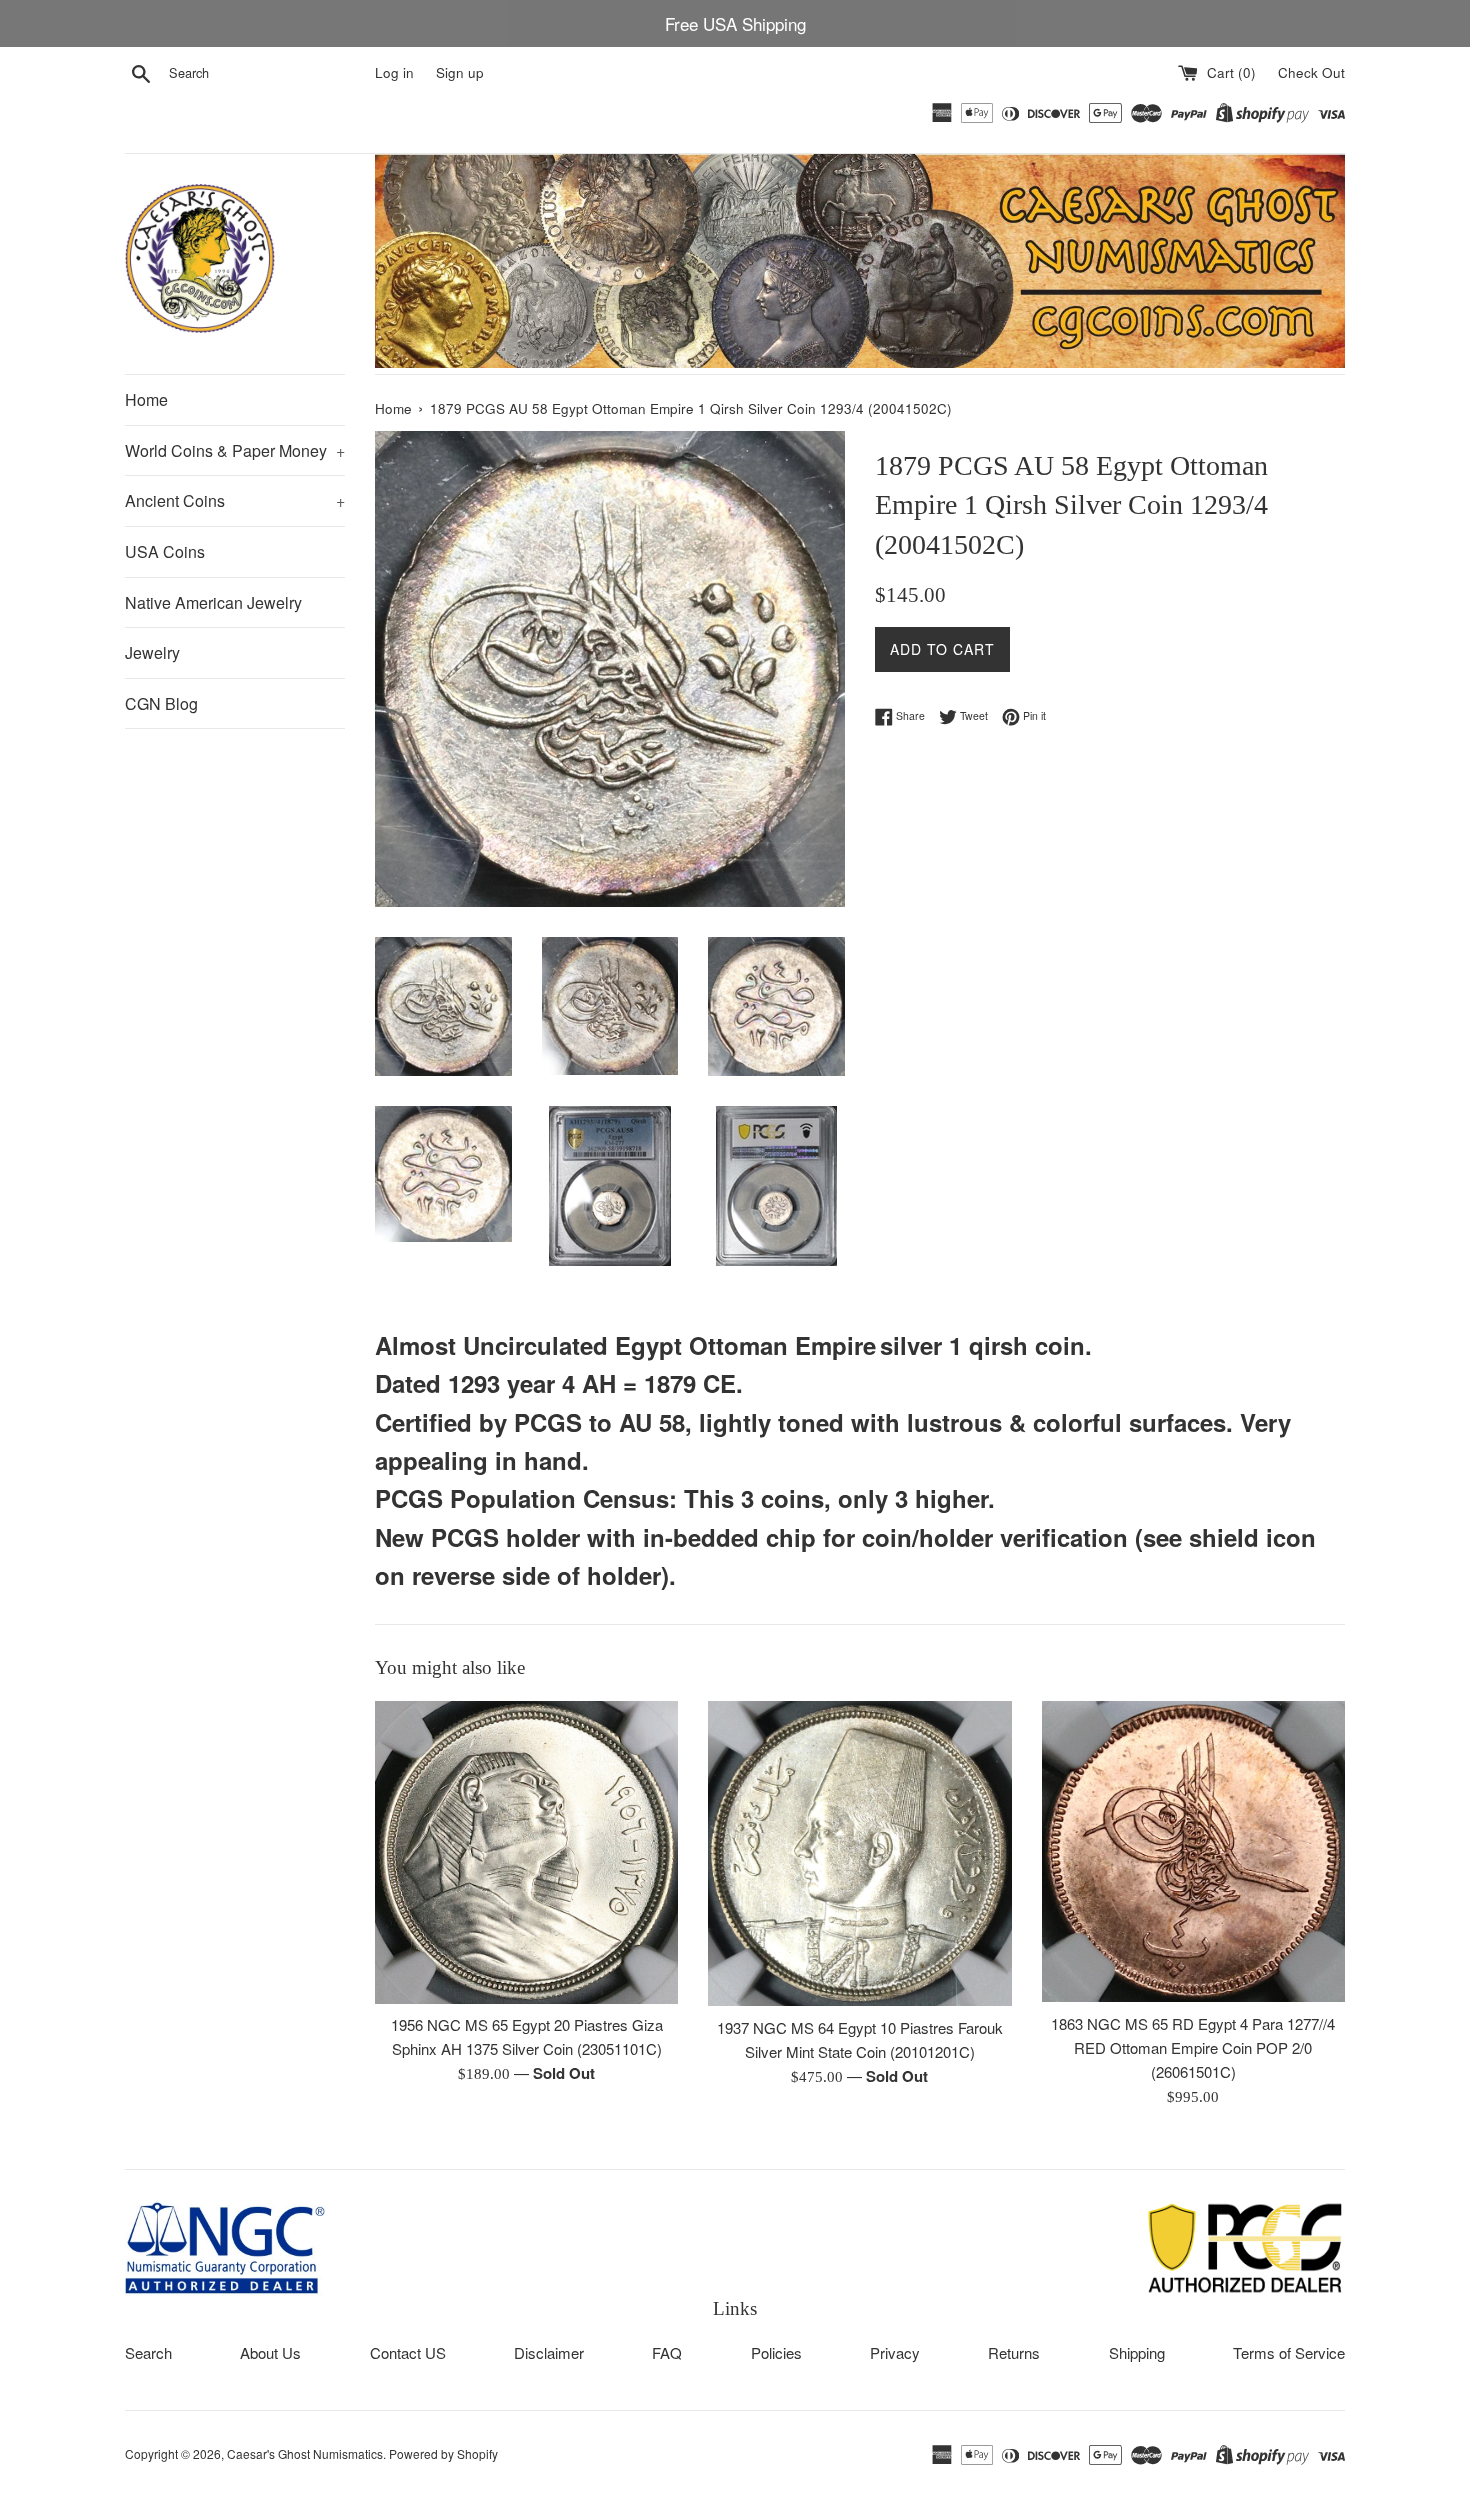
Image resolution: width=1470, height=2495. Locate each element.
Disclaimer (549, 2352)
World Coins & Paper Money (235, 450)
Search (148, 2352)
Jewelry (152, 652)
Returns (1014, 2352)
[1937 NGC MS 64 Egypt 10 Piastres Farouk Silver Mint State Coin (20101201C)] (859, 1853)
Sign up (460, 72)
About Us (270, 2352)
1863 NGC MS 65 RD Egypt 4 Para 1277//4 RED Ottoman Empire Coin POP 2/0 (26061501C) (1193, 2047)
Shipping (1137, 2352)
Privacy (895, 2352)
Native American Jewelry (213, 602)
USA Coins (165, 551)
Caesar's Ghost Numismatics (305, 2453)
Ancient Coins (235, 500)
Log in (394, 72)
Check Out (1311, 72)
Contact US (408, 2352)
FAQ (667, 2352)
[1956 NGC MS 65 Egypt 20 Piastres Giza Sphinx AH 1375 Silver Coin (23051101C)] (526, 1852)
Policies (776, 2352)
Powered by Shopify (443, 2453)
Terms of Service (1289, 2352)
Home (146, 399)
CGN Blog (161, 703)
